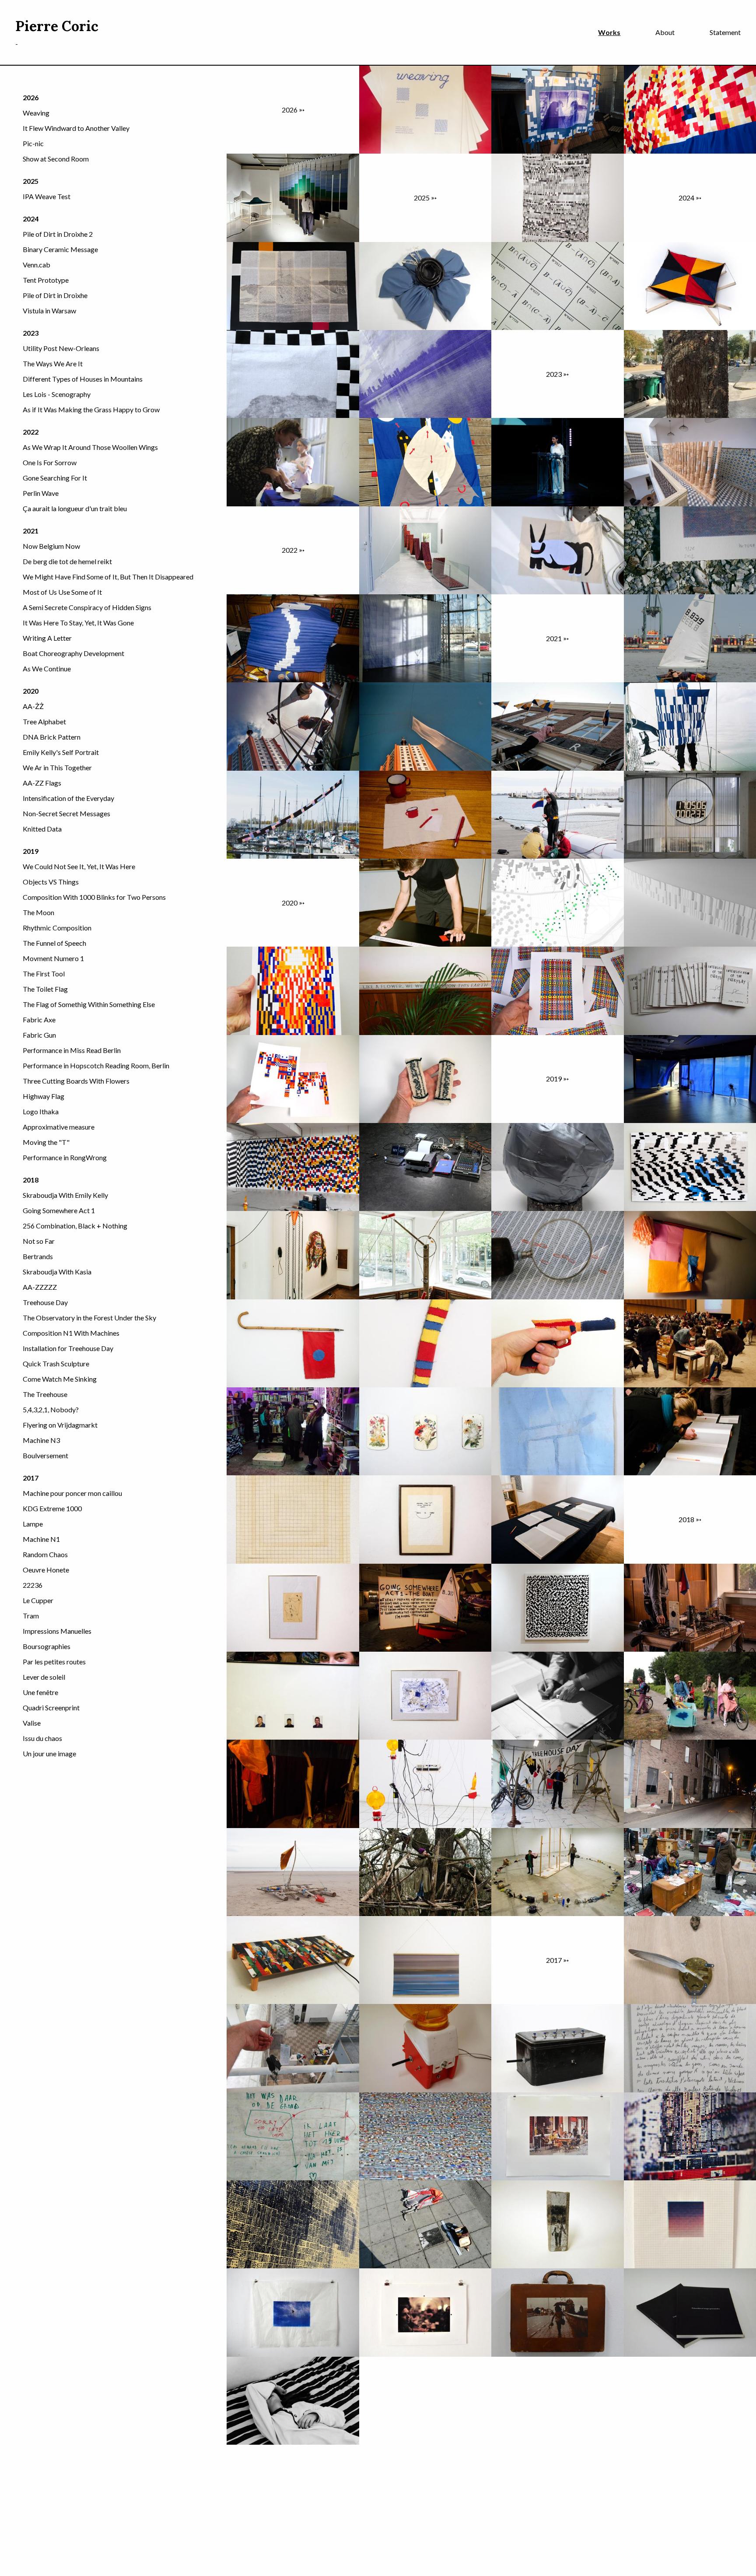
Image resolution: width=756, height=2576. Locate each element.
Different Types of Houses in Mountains (83, 379)
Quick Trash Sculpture (56, 1363)
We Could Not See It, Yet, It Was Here (79, 866)
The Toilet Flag (45, 989)
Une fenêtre (40, 1692)
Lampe (33, 1524)
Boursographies (47, 1646)
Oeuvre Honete (46, 1570)
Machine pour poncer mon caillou (72, 1493)
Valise (32, 1723)
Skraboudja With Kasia (57, 1272)
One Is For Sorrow (50, 462)
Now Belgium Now (51, 546)
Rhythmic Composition (57, 928)
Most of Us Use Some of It (62, 592)
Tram (31, 1616)
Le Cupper (38, 1600)
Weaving (36, 113)
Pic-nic (33, 143)
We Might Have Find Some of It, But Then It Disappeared (108, 577)
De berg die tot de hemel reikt (67, 561)
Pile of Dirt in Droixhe (55, 295)
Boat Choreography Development (73, 653)
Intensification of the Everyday (68, 798)
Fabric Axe (39, 1020)
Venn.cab (37, 265)
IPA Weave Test (47, 196)
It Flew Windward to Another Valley (76, 128)
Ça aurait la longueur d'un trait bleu (75, 508)
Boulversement (45, 1455)
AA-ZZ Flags (42, 783)
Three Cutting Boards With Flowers (76, 1081)
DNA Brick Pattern (52, 737)
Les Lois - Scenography (57, 394)
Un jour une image (49, 1753)
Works (609, 32)
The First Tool (44, 974)
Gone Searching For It (55, 478)
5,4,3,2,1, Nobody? (51, 1409)
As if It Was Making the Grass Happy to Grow (91, 409)
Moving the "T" (46, 1142)
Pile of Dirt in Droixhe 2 (58, 234)
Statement (725, 32)
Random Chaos (45, 1554)
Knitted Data (42, 829)
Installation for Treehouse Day (68, 1348)
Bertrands (38, 1256)
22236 (33, 1585)
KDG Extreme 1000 (52, 1508)
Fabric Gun (39, 1035)
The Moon (38, 912)
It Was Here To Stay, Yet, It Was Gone (78, 623)
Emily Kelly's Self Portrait (61, 752)
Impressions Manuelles (57, 1631)
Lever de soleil (44, 1677)
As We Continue (47, 669)
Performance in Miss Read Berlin (72, 1050)
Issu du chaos (42, 1738)
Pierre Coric (57, 26)
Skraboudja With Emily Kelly (65, 1195)
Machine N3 (41, 1440)
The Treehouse (45, 1394)
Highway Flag (44, 1096)
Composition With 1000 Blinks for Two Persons (94, 897)
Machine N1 (41, 1539)
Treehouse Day (45, 1302)
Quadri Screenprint (51, 1707)
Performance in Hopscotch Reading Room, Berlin (96, 1065)
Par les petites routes (54, 1662)
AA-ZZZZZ (40, 1287)
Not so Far (39, 1241)
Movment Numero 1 (53, 958)
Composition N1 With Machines (71, 1333)
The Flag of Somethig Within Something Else (89, 1004)
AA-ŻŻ (33, 706)
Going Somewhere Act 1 (59, 1210)
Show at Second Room (56, 159)
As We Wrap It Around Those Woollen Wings (90, 447)
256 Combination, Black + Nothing (75, 1226)
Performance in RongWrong (65, 1157)
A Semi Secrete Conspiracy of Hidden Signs (87, 607)
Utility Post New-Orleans (61, 348)
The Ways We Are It (53, 363)
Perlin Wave (41, 493)
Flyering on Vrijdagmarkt (60, 1425)
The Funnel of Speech (54, 943)
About (665, 32)
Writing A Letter (47, 638)
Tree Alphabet (44, 721)
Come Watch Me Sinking (60, 1379)
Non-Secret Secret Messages (66, 813)
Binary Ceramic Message (60, 249)
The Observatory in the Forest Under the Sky (89, 1318)
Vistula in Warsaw (49, 311)
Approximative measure (59, 1127)
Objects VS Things (51, 882)
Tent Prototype (46, 280)
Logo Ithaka (41, 1111)
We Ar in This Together (57, 767)
